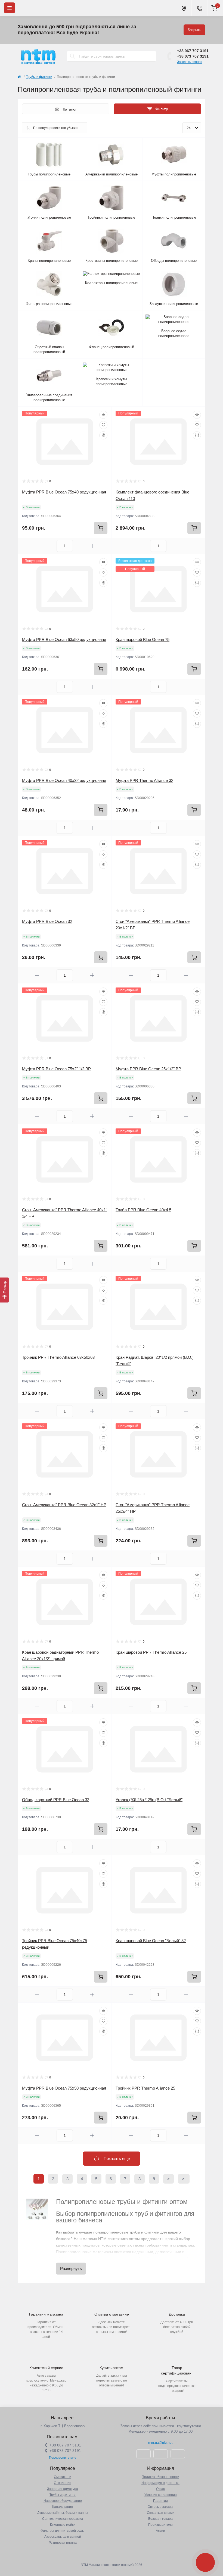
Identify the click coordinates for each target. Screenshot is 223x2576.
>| (184, 2179)
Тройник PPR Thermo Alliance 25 (145, 2088)
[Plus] (92, 546)
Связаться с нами (161, 2513)
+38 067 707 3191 (193, 51)
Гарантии (160, 2501)
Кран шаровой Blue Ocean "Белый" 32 (151, 1941)
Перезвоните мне (63, 2458)
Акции (160, 2531)
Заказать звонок (190, 62)
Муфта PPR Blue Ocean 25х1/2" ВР (148, 1069)
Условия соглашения (161, 2495)
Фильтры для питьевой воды (63, 2531)
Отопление (63, 2483)
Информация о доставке (160, 2483)
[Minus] (37, 546)
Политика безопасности (160, 2477)
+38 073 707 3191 (193, 56)
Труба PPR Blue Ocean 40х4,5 (143, 1210)
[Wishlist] (103, 425)
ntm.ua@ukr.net (160, 2443)
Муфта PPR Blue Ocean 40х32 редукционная (64, 780)
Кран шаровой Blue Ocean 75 (143, 639)
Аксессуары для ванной (63, 2537)
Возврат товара (160, 2519)
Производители (160, 2525)
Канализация (63, 2507)
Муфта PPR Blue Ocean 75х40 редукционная (64, 492)
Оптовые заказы (160, 2507)
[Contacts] (199, 8)
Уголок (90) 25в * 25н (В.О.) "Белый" (149, 1800)
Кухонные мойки (63, 2525)
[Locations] (184, 8)
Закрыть (194, 30)
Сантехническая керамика (63, 2519)
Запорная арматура (63, 2489)
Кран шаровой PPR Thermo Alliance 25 (151, 1652)
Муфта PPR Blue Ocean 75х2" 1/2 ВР (56, 1069)
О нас (160, 2489)
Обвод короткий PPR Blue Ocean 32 (56, 1800)
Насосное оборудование (63, 2501)
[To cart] (101, 528)
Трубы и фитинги (39, 77)
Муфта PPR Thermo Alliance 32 (144, 780)
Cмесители (63, 2477)
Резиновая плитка (63, 2543)
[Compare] (103, 435)
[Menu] (10, 8)
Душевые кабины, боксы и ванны (63, 2513)
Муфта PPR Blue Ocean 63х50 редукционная (64, 639)
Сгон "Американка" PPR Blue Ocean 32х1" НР (64, 1505)
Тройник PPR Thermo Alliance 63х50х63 (58, 1357)
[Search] (73, 56)
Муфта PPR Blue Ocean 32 (47, 921)
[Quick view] (103, 415)
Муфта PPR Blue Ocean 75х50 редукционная (64, 2088)
